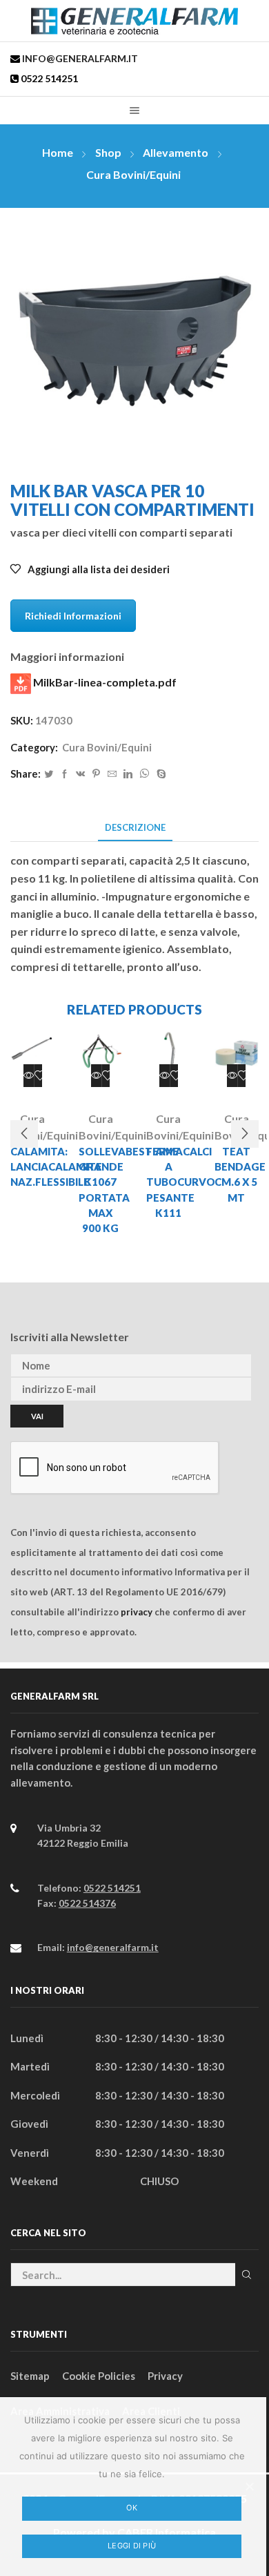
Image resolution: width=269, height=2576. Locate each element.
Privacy (165, 2376)
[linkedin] (128, 774)
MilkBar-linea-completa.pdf (104, 682)
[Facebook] (64, 774)
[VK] (80, 774)
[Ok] (249, 2486)
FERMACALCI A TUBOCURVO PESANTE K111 (169, 1182)
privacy (137, 1612)
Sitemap (30, 2376)
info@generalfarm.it (79, 58)
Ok (132, 2508)
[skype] (160, 774)
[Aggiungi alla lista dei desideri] (40, 1076)
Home (58, 152)
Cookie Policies (99, 2376)
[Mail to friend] (112, 774)
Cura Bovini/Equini (133, 174)
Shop (108, 152)
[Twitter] (49, 774)
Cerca (247, 2274)
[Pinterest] (96, 774)
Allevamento (176, 152)
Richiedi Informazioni (73, 616)
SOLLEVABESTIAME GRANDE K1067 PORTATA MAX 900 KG (101, 1190)
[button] (24, 1134)
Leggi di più (132, 2546)
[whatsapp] (145, 774)
